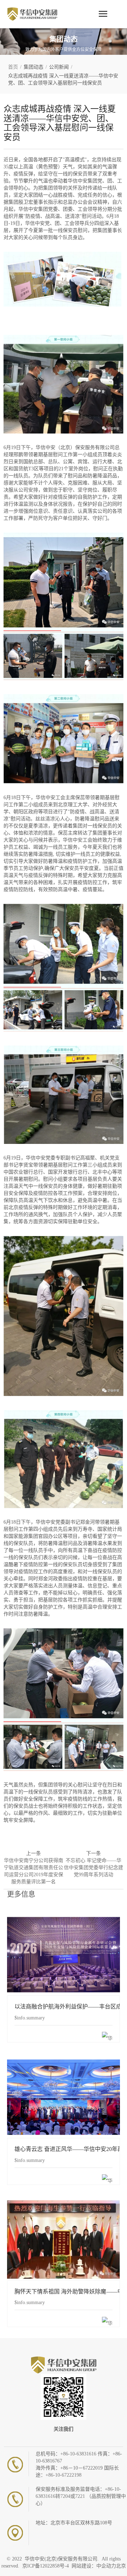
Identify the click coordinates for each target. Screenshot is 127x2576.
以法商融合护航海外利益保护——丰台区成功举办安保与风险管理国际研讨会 (64, 1954)
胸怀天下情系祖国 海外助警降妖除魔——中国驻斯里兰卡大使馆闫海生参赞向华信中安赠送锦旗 (64, 2239)
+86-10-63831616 (79, 2454)
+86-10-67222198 (64, 2475)
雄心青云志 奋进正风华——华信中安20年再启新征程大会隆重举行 (64, 2097)
